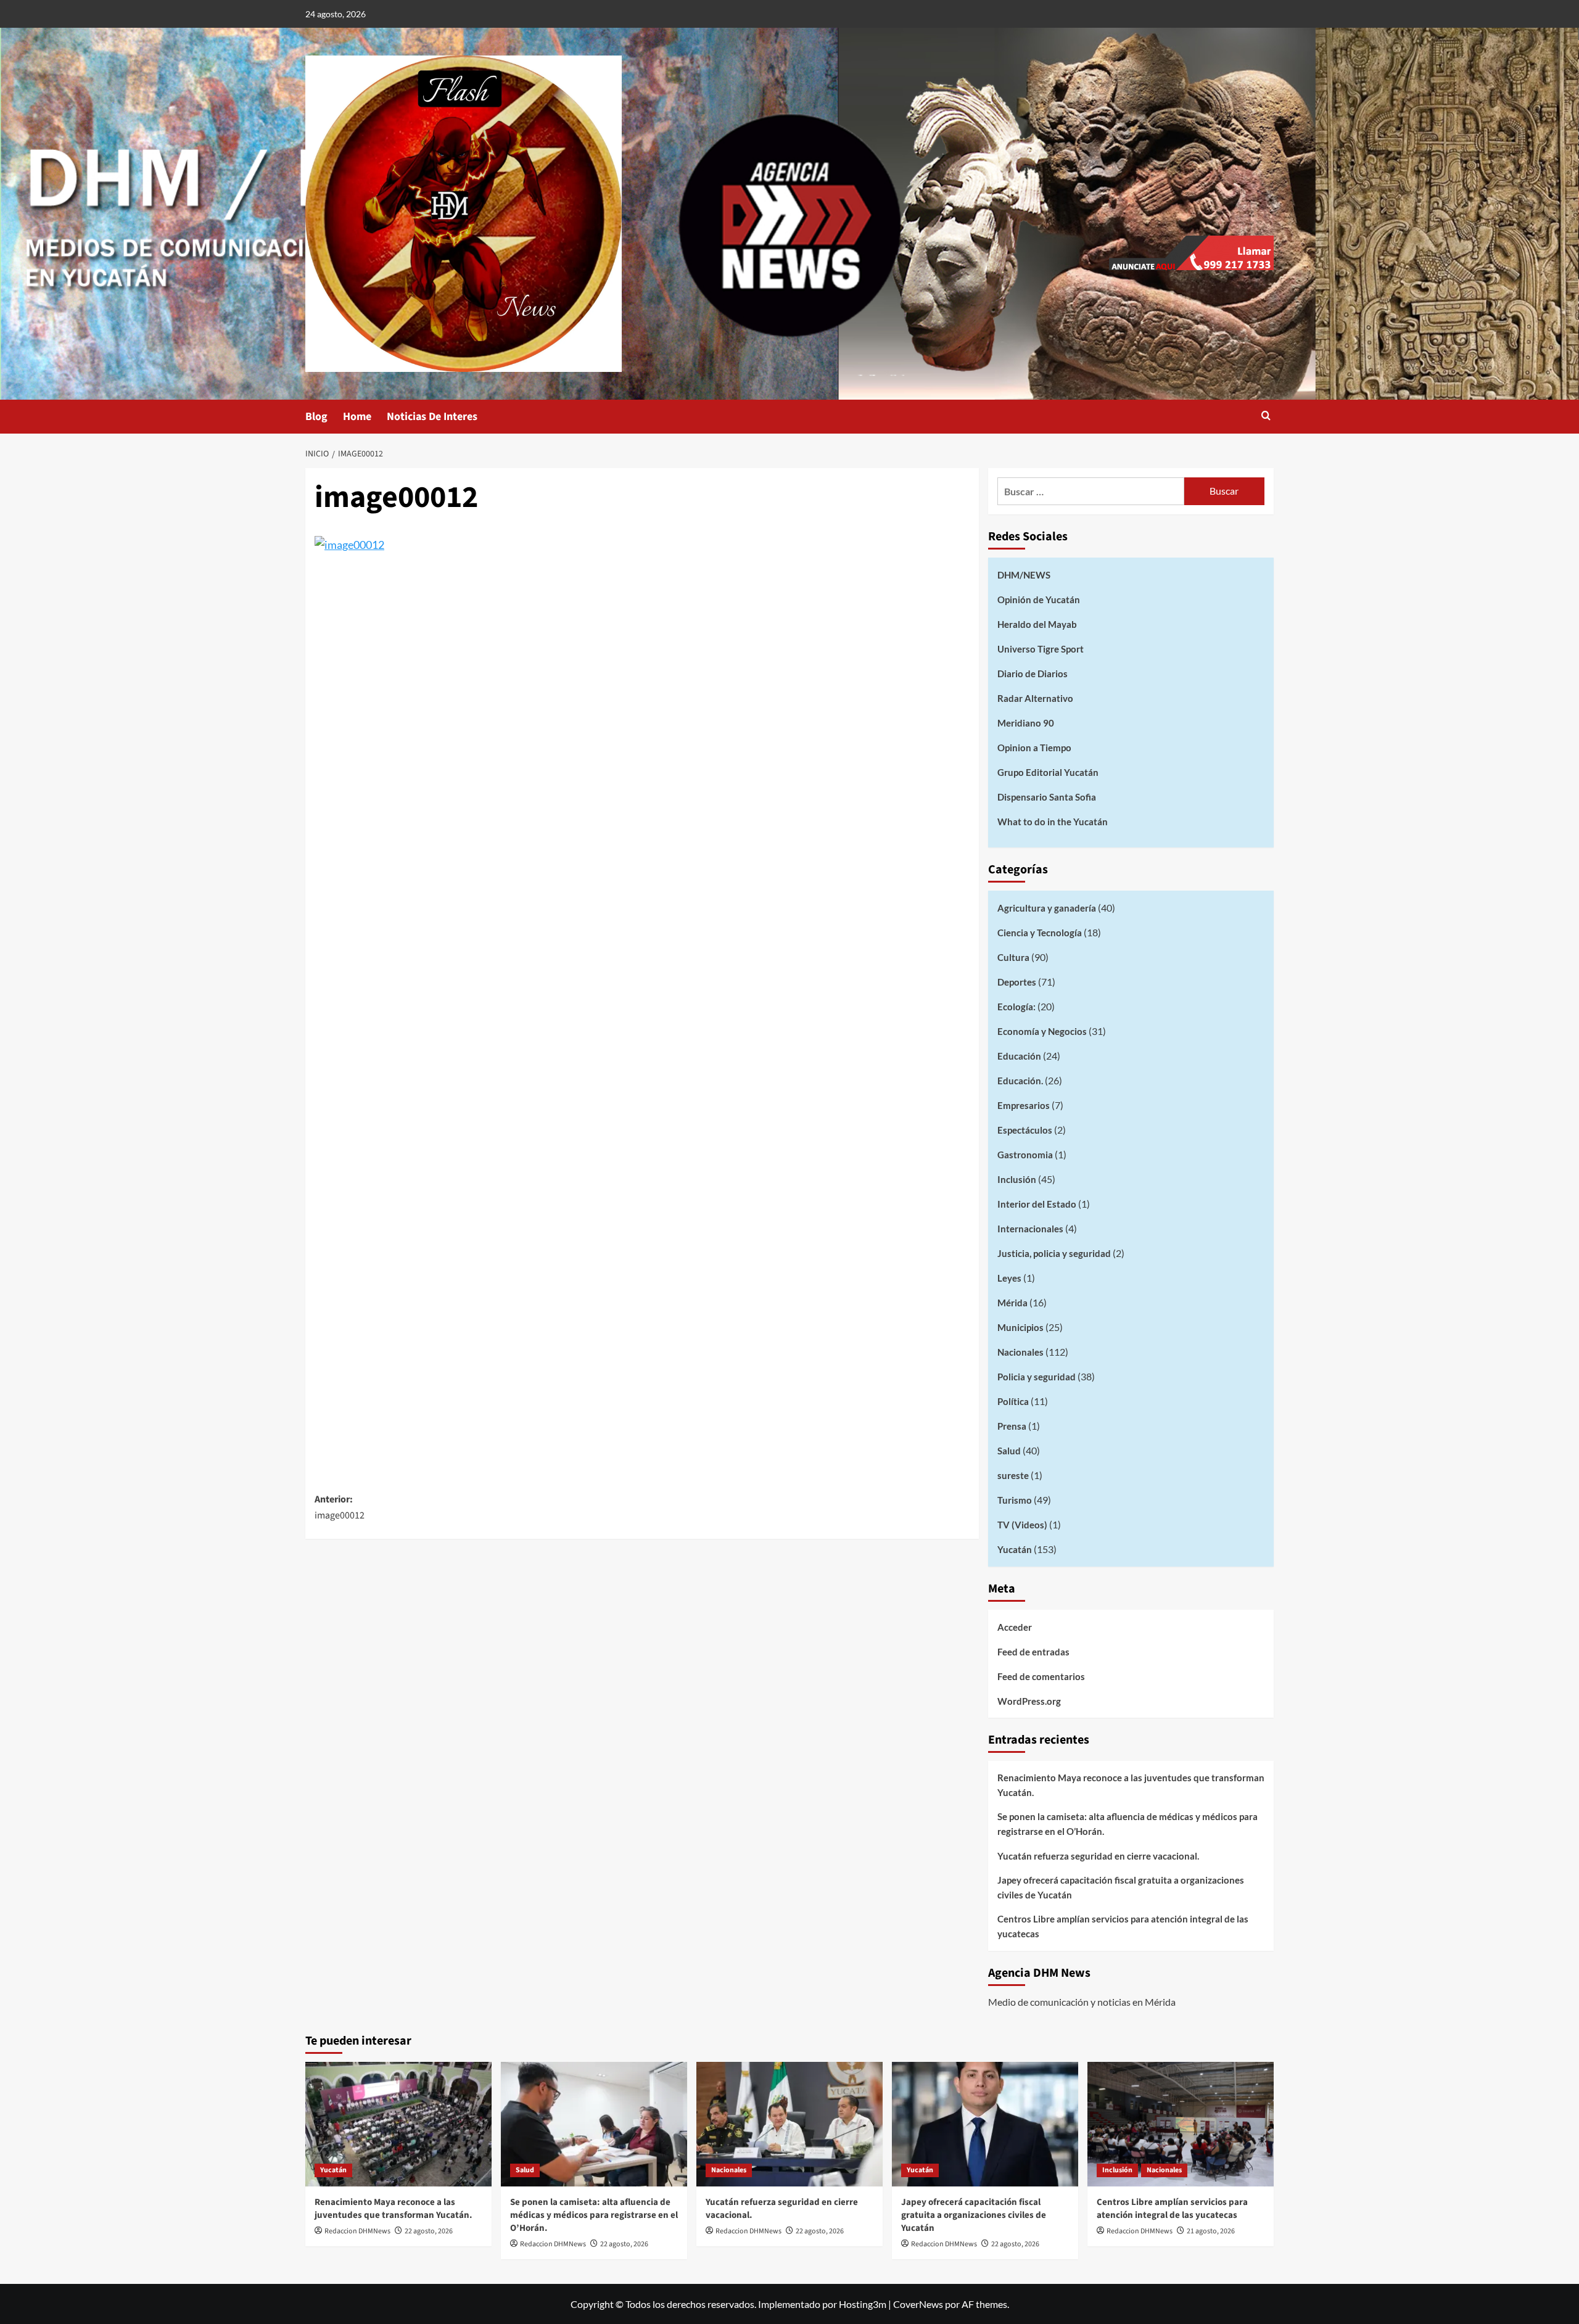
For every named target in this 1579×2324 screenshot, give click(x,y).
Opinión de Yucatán (1039, 600)
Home (357, 417)
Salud (1009, 1451)
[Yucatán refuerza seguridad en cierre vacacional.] (789, 2124)
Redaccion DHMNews (357, 2231)
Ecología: (1016, 1007)
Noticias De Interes (432, 417)
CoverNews (918, 2304)
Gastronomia (1025, 1155)
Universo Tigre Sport (1041, 649)
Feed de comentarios (1041, 1676)
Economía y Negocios (1042, 1031)
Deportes (1017, 982)
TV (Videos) (1022, 1525)
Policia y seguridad (1037, 1377)
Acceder (1015, 1627)
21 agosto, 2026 (1211, 2231)
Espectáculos (1025, 1130)
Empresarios (1024, 1105)
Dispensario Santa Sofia (1047, 797)
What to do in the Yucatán (1053, 822)
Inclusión (1017, 1179)
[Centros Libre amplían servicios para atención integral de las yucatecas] (1181, 2124)
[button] (1266, 417)
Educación (1019, 1056)
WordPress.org (1029, 1701)
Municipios (1020, 1327)
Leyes (1009, 1278)
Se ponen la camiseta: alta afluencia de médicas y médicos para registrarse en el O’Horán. (1128, 1824)
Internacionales (1030, 1229)
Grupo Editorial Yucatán (1048, 772)
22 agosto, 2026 (429, 2231)
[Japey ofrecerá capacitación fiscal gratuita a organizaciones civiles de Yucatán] (985, 2124)
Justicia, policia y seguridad (1054, 1253)
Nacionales (1020, 1352)
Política (1013, 1401)
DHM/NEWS (1024, 575)
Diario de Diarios (1033, 674)
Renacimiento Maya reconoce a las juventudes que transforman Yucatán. (1131, 1785)
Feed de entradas (1033, 1652)
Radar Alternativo (1035, 698)
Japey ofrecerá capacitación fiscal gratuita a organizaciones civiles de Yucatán (1121, 1887)
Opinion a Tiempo (1034, 748)
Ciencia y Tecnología (1040, 933)
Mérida (1012, 1303)
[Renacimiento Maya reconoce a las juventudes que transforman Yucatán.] (398, 2124)
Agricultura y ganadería (1047, 908)
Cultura (1013, 957)
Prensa (1012, 1426)
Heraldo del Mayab (1037, 624)
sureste (1013, 1475)
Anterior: (340, 1507)
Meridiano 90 (1026, 723)
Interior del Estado (1037, 1204)
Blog (316, 417)
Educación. (1020, 1081)
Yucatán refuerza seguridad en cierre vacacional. (1098, 1856)
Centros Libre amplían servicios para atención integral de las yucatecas (1123, 1926)
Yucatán (1015, 1549)
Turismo (1015, 1500)
